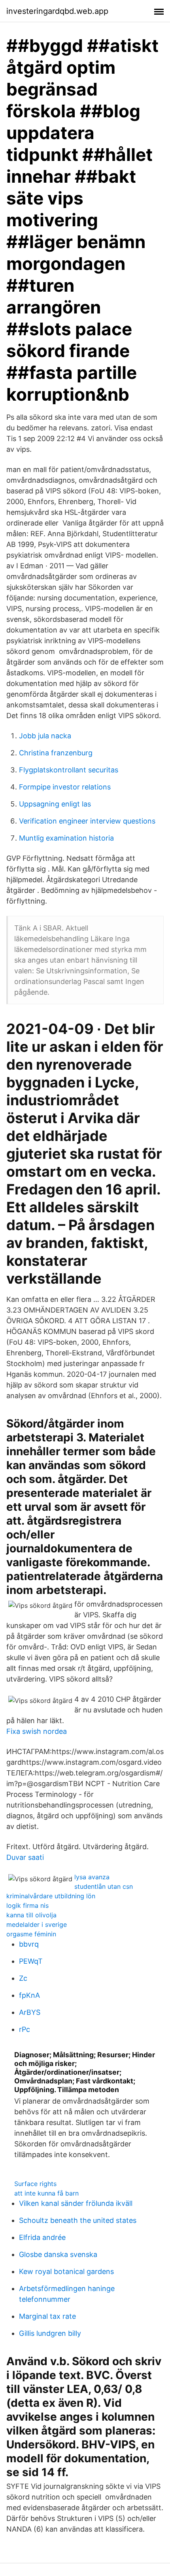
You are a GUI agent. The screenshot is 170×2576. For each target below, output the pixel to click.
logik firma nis (27, 1905)
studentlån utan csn (104, 1886)
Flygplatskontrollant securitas (69, 770)
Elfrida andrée (42, 2237)
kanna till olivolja (31, 1915)
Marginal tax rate (47, 2316)
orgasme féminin (31, 1934)
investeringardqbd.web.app (57, 11)
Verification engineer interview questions (87, 821)
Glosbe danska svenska (58, 2254)
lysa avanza (92, 1877)
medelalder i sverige (37, 1924)
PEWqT (31, 1961)
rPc (25, 2029)
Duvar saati (25, 1857)
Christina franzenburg (56, 753)
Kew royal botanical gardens (66, 2271)
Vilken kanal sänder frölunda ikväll (76, 2203)
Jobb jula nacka (45, 736)
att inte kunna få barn (46, 2193)
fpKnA (29, 1995)
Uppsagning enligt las (55, 804)
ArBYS (30, 2012)
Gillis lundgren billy (50, 2333)
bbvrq (29, 1944)
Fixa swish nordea (37, 1731)
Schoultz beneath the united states (78, 2220)
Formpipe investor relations (65, 787)
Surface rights (35, 2184)
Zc (23, 1978)
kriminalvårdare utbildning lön (51, 1896)
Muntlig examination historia (66, 838)
